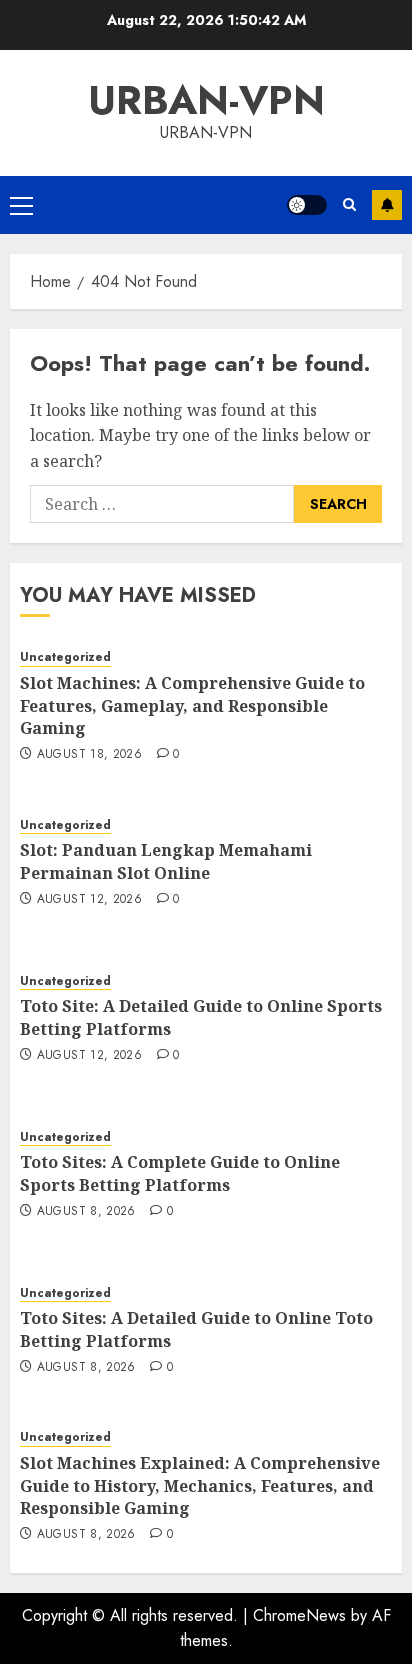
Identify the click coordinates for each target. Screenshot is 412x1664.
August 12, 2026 (89, 900)
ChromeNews (299, 1615)
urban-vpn (206, 100)
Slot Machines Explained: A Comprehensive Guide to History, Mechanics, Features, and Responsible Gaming (200, 1485)
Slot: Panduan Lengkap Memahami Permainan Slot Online (166, 861)
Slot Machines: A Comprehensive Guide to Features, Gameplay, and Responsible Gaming (192, 705)
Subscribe (387, 205)
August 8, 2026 (86, 1212)
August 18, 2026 (89, 755)
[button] (21, 205)
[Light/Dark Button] (307, 205)
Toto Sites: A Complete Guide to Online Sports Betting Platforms (180, 1173)
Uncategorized (65, 657)
